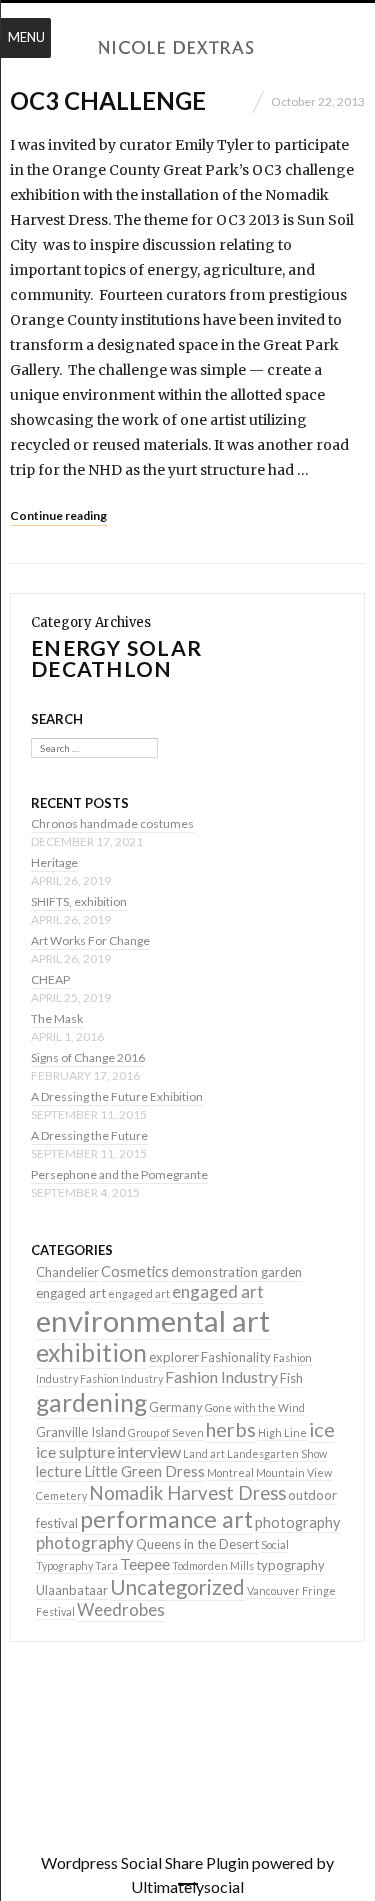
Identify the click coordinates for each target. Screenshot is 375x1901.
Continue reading (58, 515)
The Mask (57, 1018)
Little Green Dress (144, 1471)
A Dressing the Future (89, 1135)
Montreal (230, 1472)
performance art (166, 1519)
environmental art (153, 1320)
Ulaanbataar (72, 1590)
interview (149, 1451)
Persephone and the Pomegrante (119, 1174)
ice (322, 1429)
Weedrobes (121, 1609)
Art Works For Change (90, 940)
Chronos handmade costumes (112, 823)
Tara (106, 1565)
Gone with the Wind (255, 1407)
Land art (204, 1453)
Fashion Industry (121, 1378)
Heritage (54, 862)
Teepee (145, 1563)
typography (290, 1565)
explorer (174, 1357)
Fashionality (236, 1357)
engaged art (71, 1293)
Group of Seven (166, 1432)
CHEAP (50, 979)
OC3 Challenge (108, 100)
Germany (176, 1407)
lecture (59, 1471)
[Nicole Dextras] (188, 48)
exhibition (91, 1352)
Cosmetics (135, 1271)
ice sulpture (75, 1451)
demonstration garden (236, 1272)
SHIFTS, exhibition (79, 901)
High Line (282, 1432)
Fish (291, 1378)
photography (297, 1522)
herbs (231, 1429)
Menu (26, 37)
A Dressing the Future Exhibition (117, 1096)
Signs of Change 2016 (88, 1057)
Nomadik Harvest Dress (187, 1493)
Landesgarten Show (277, 1453)
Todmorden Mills (213, 1565)
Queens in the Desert (197, 1544)
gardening (91, 1402)
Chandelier (67, 1272)
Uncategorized (177, 1587)
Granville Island (81, 1432)
